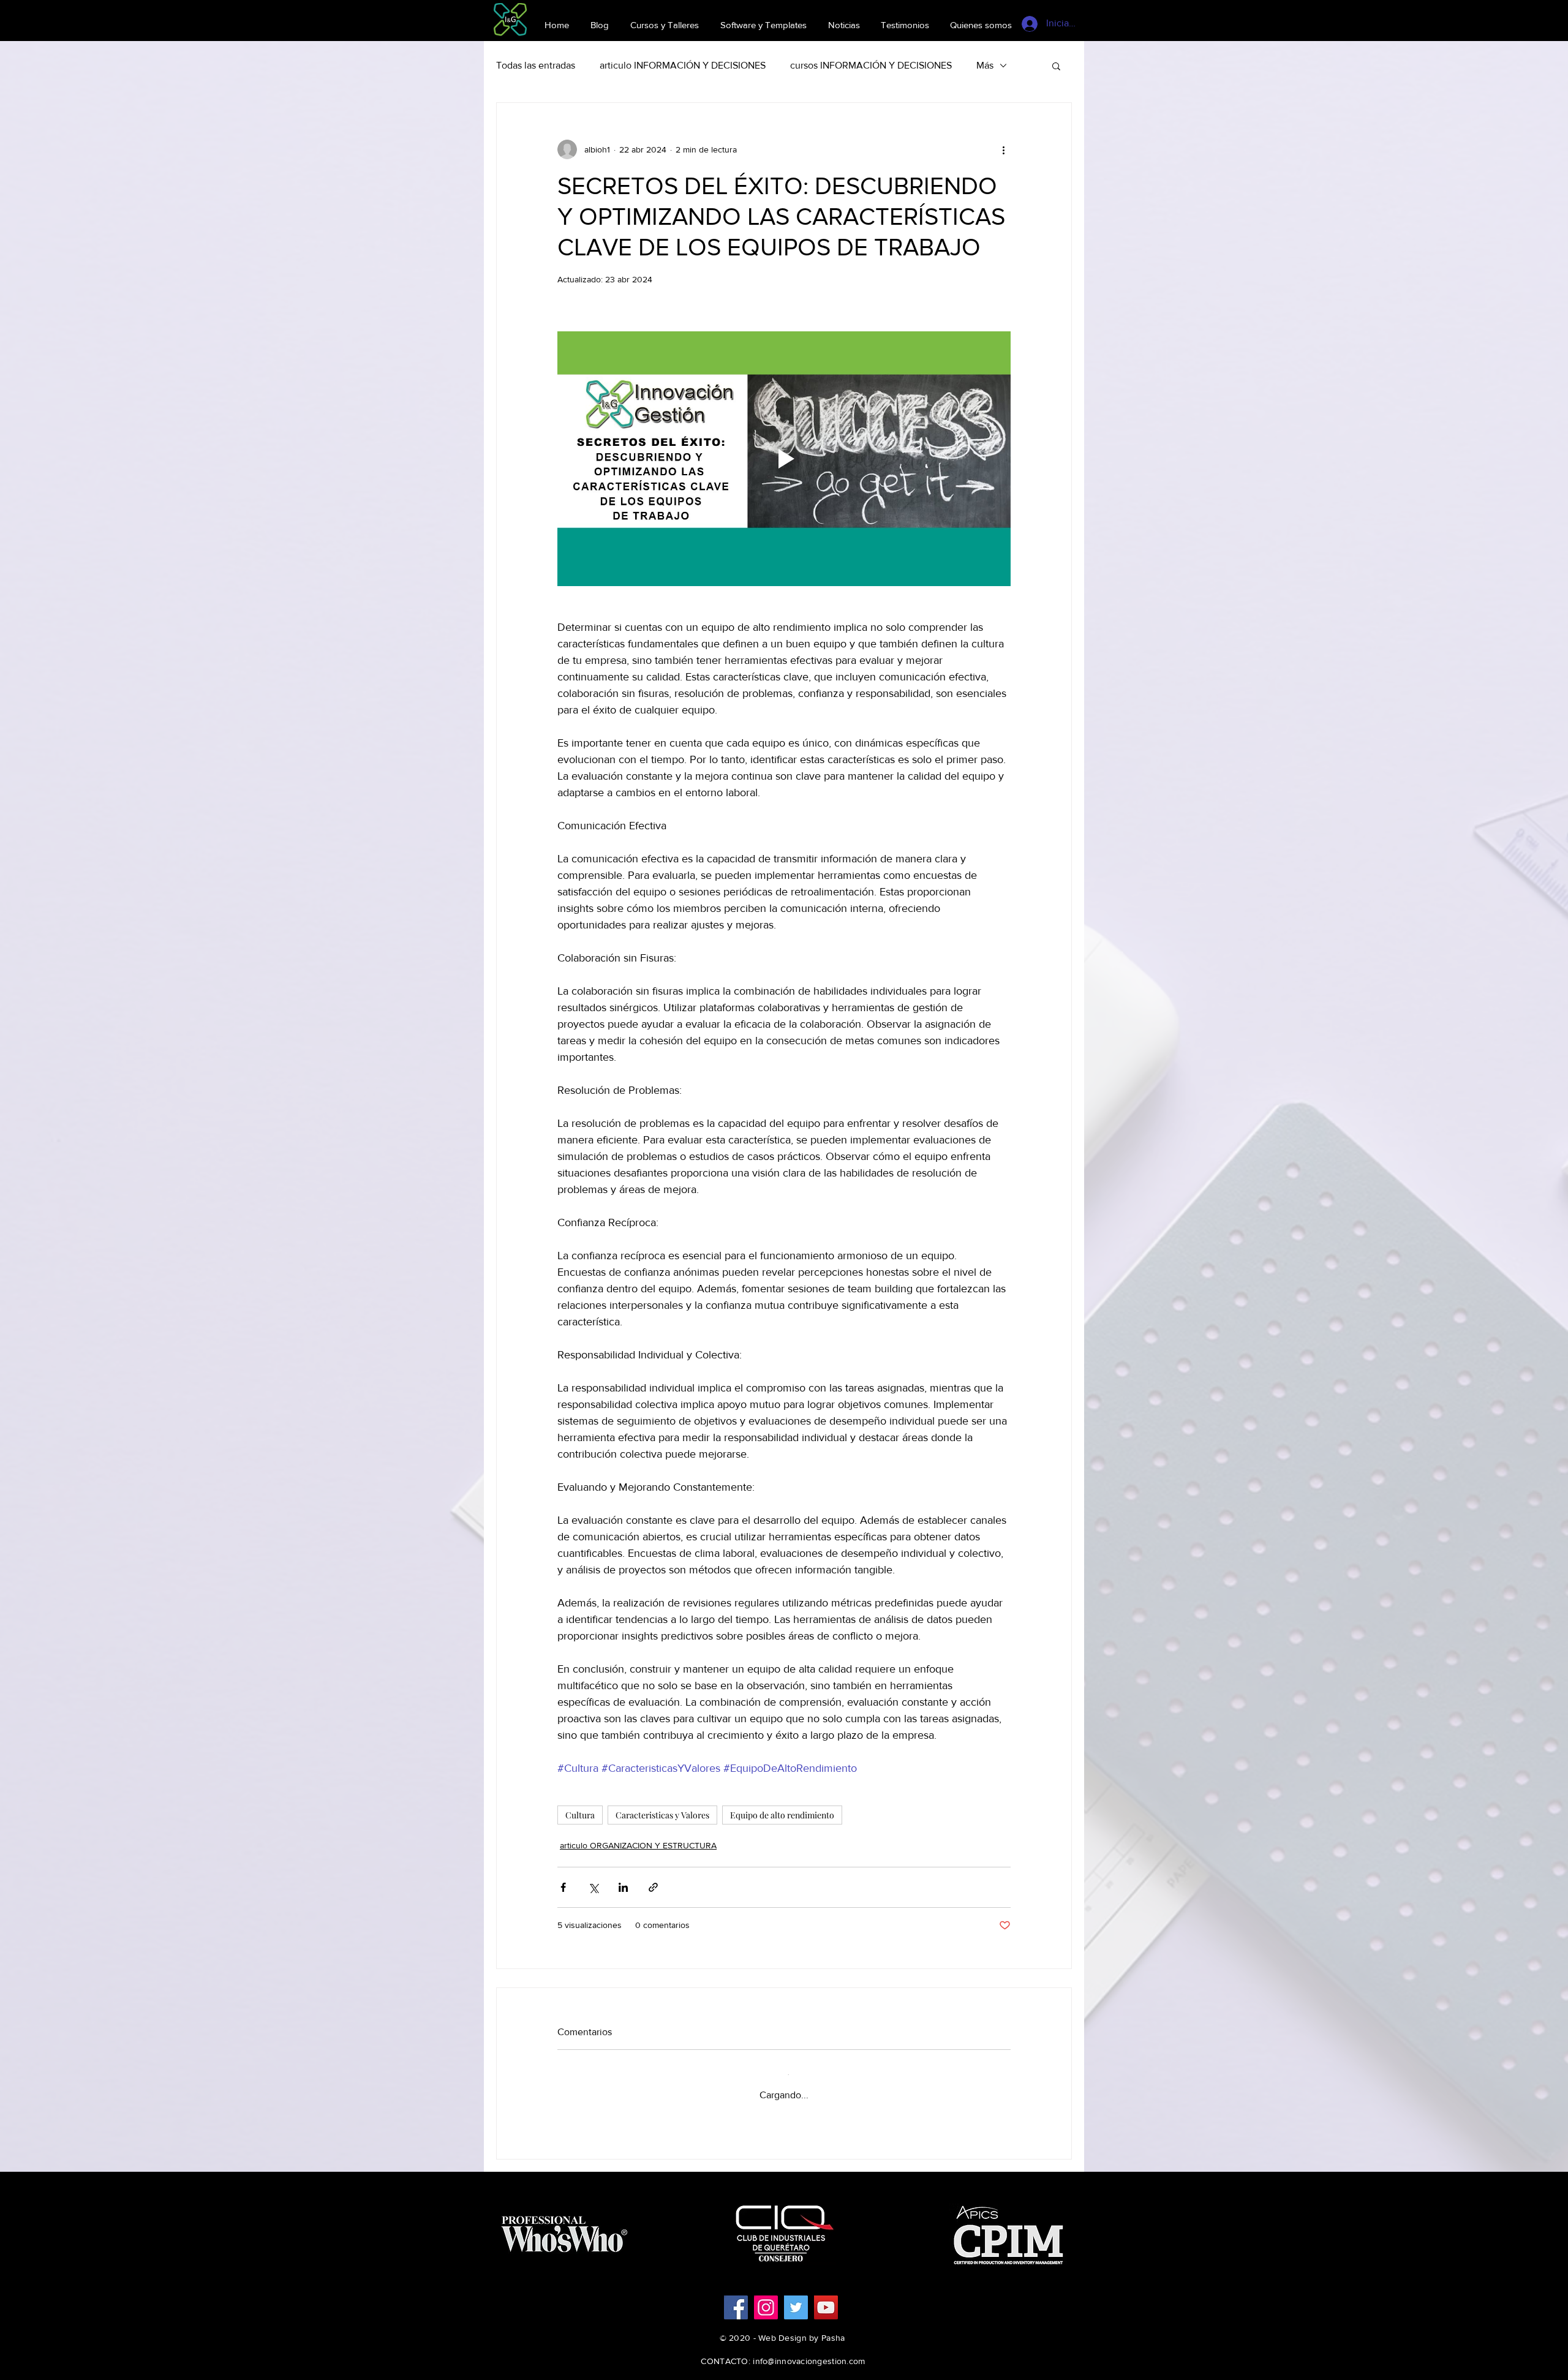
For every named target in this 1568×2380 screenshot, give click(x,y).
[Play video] (784, 459)
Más (985, 65)
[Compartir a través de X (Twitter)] (593, 1887)
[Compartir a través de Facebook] (563, 1887)
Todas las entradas (536, 65)
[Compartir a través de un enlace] (653, 1887)
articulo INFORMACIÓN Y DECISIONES (683, 65)
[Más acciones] (1003, 149)
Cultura (580, 1815)
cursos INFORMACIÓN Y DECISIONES (871, 65)
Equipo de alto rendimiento (782, 1815)
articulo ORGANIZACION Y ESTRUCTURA (638, 1845)
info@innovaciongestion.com (809, 2351)
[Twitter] (796, 2298)
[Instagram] (766, 2298)
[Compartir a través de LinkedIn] (623, 1887)
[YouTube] (826, 2298)
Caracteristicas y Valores (662, 1815)
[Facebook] (736, 2298)
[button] (1056, 66)
